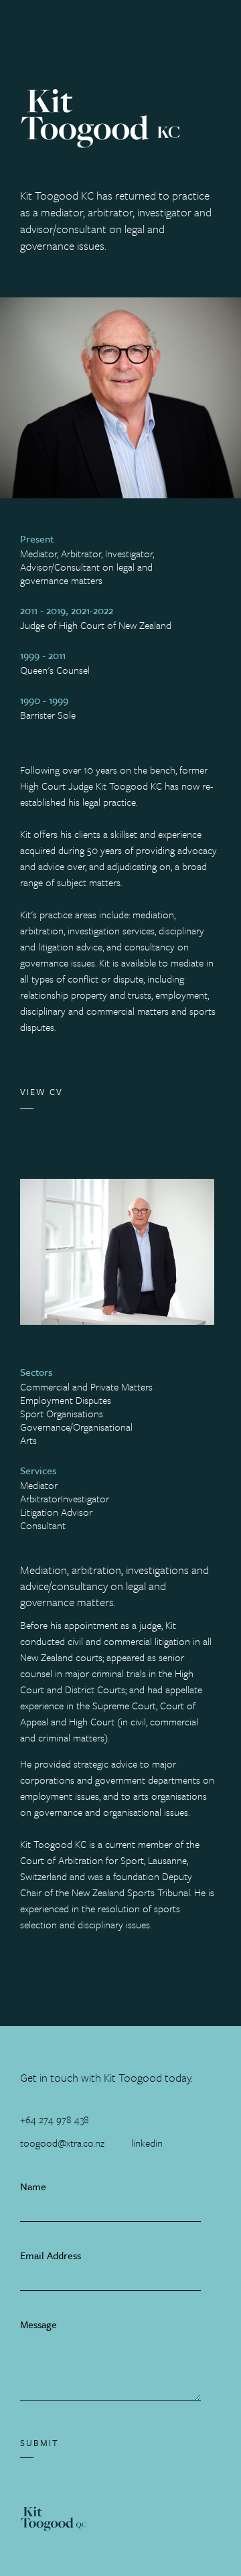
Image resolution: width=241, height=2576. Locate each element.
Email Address (51, 2255)
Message (38, 2324)
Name (33, 2186)
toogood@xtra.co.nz (62, 2143)
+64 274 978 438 (55, 2119)
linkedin (147, 2143)
